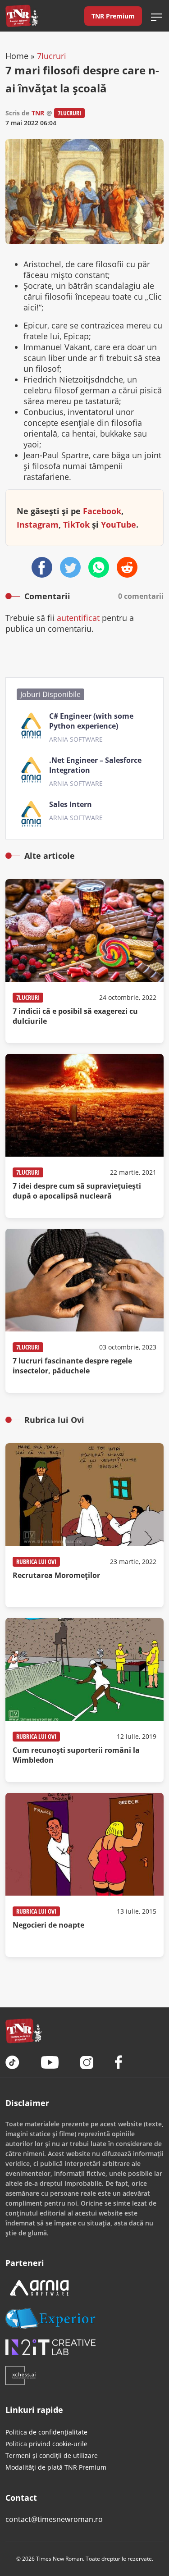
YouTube (119, 524)
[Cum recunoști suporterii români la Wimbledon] (84, 1700)
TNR (38, 113)
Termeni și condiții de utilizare (52, 2455)
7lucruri (52, 56)
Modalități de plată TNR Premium (56, 2467)
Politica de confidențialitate (46, 2432)
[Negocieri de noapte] (84, 1875)
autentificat (78, 618)
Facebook (102, 511)
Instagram (38, 524)
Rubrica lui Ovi (36, 1562)
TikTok (76, 524)
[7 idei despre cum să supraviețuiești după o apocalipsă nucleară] (84, 1136)
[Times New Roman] (22, 16)
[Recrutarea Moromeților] (84, 1525)
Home (17, 56)
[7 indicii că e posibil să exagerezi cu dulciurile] (84, 961)
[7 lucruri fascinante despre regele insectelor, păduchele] (84, 1311)
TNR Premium (113, 16)
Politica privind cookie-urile (46, 2444)
